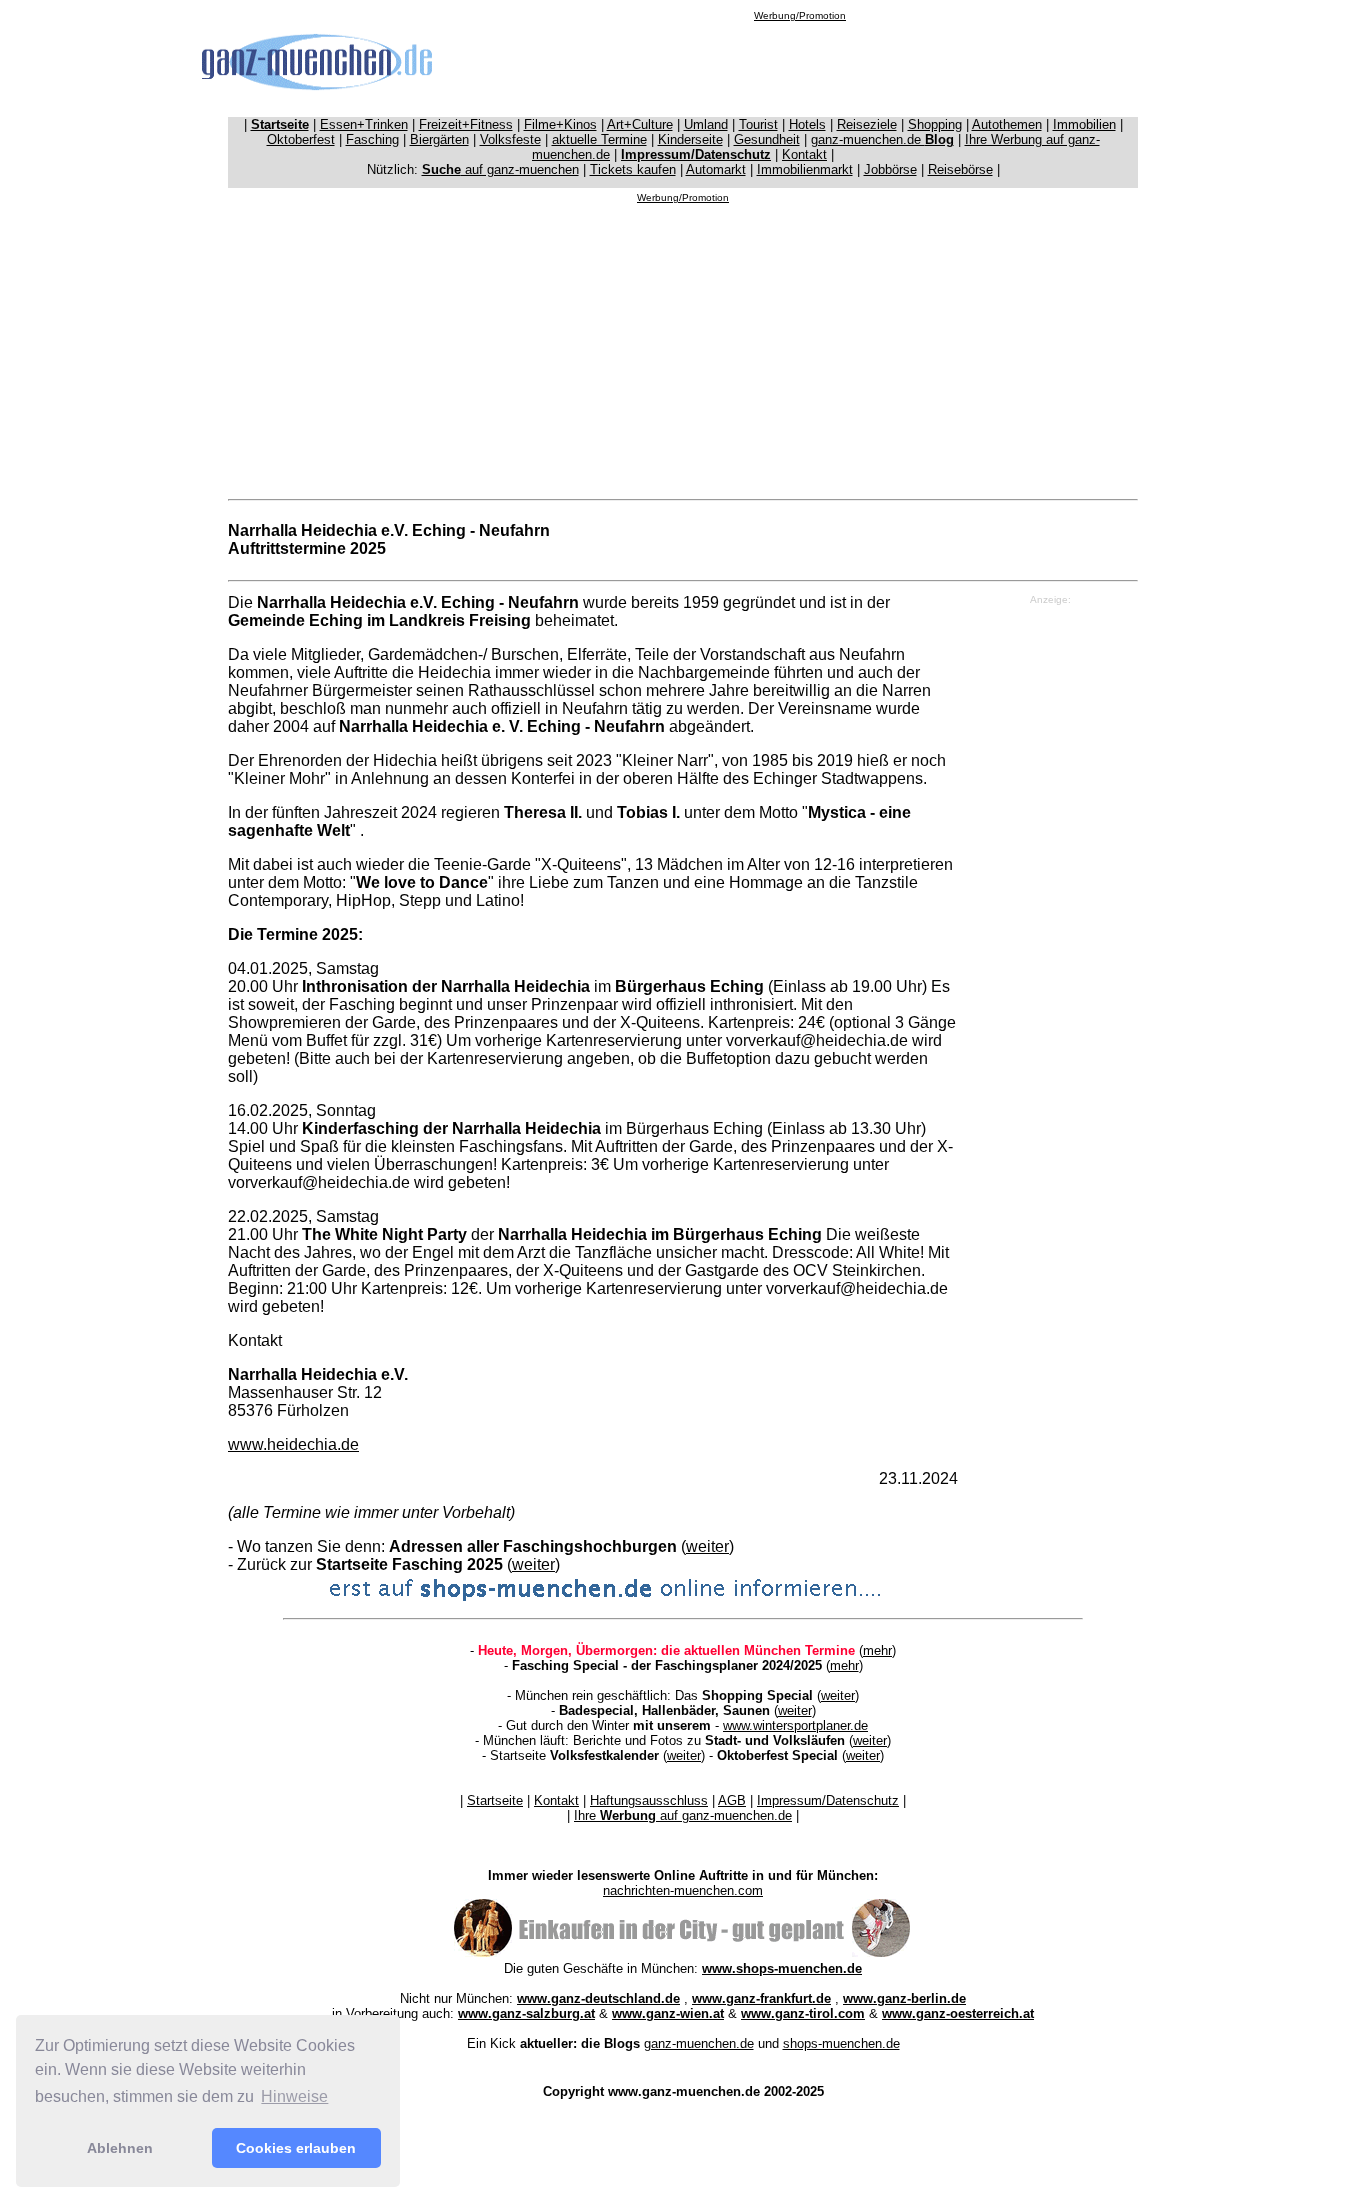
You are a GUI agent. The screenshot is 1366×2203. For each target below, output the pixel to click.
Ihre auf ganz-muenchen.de (683, 1815)
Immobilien (1084, 124)
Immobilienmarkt (805, 169)
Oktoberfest (301, 139)
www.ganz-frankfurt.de (761, 1998)
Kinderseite (690, 139)
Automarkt (716, 169)
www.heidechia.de (293, 1444)
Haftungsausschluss (649, 1800)
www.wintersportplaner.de (795, 1725)
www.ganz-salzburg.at (526, 2013)
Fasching (372, 139)
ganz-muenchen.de (882, 139)
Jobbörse (890, 169)
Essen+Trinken (364, 124)
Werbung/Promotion (800, 15)
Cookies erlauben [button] (296, 2148)
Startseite (495, 1800)
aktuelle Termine (599, 139)
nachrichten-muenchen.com (683, 1890)
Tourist (758, 124)
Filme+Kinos (560, 124)
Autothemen (1007, 124)
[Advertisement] (800, 66)
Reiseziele (867, 124)
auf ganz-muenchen (500, 169)
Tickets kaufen (633, 169)
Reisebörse (960, 169)
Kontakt (804, 154)
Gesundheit (767, 139)
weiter (707, 1546)
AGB (732, 1800)
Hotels (807, 124)
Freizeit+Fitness (466, 124)
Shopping (935, 124)
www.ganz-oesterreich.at (958, 2013)
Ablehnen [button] (120, 2148)
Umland (706, 124)
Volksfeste (510, 139)
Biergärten (439, 139)
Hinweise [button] (294, 2096)
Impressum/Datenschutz (828, 1800)
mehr (877, 1650)
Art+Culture (640, 124)
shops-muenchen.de (841, 2043)
